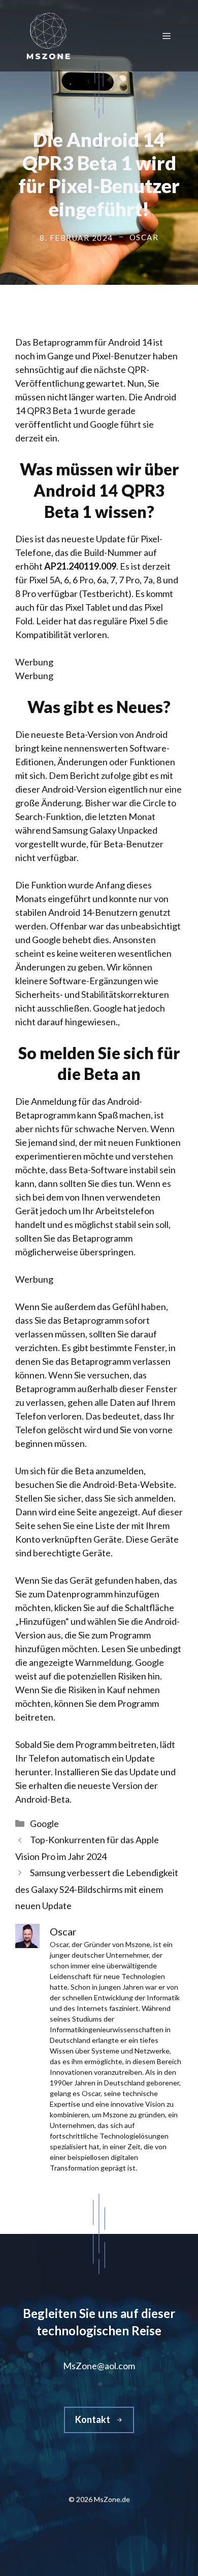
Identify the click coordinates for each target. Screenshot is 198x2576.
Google (44, 1823)
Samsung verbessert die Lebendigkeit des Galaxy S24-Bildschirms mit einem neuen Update (97, 1889)
